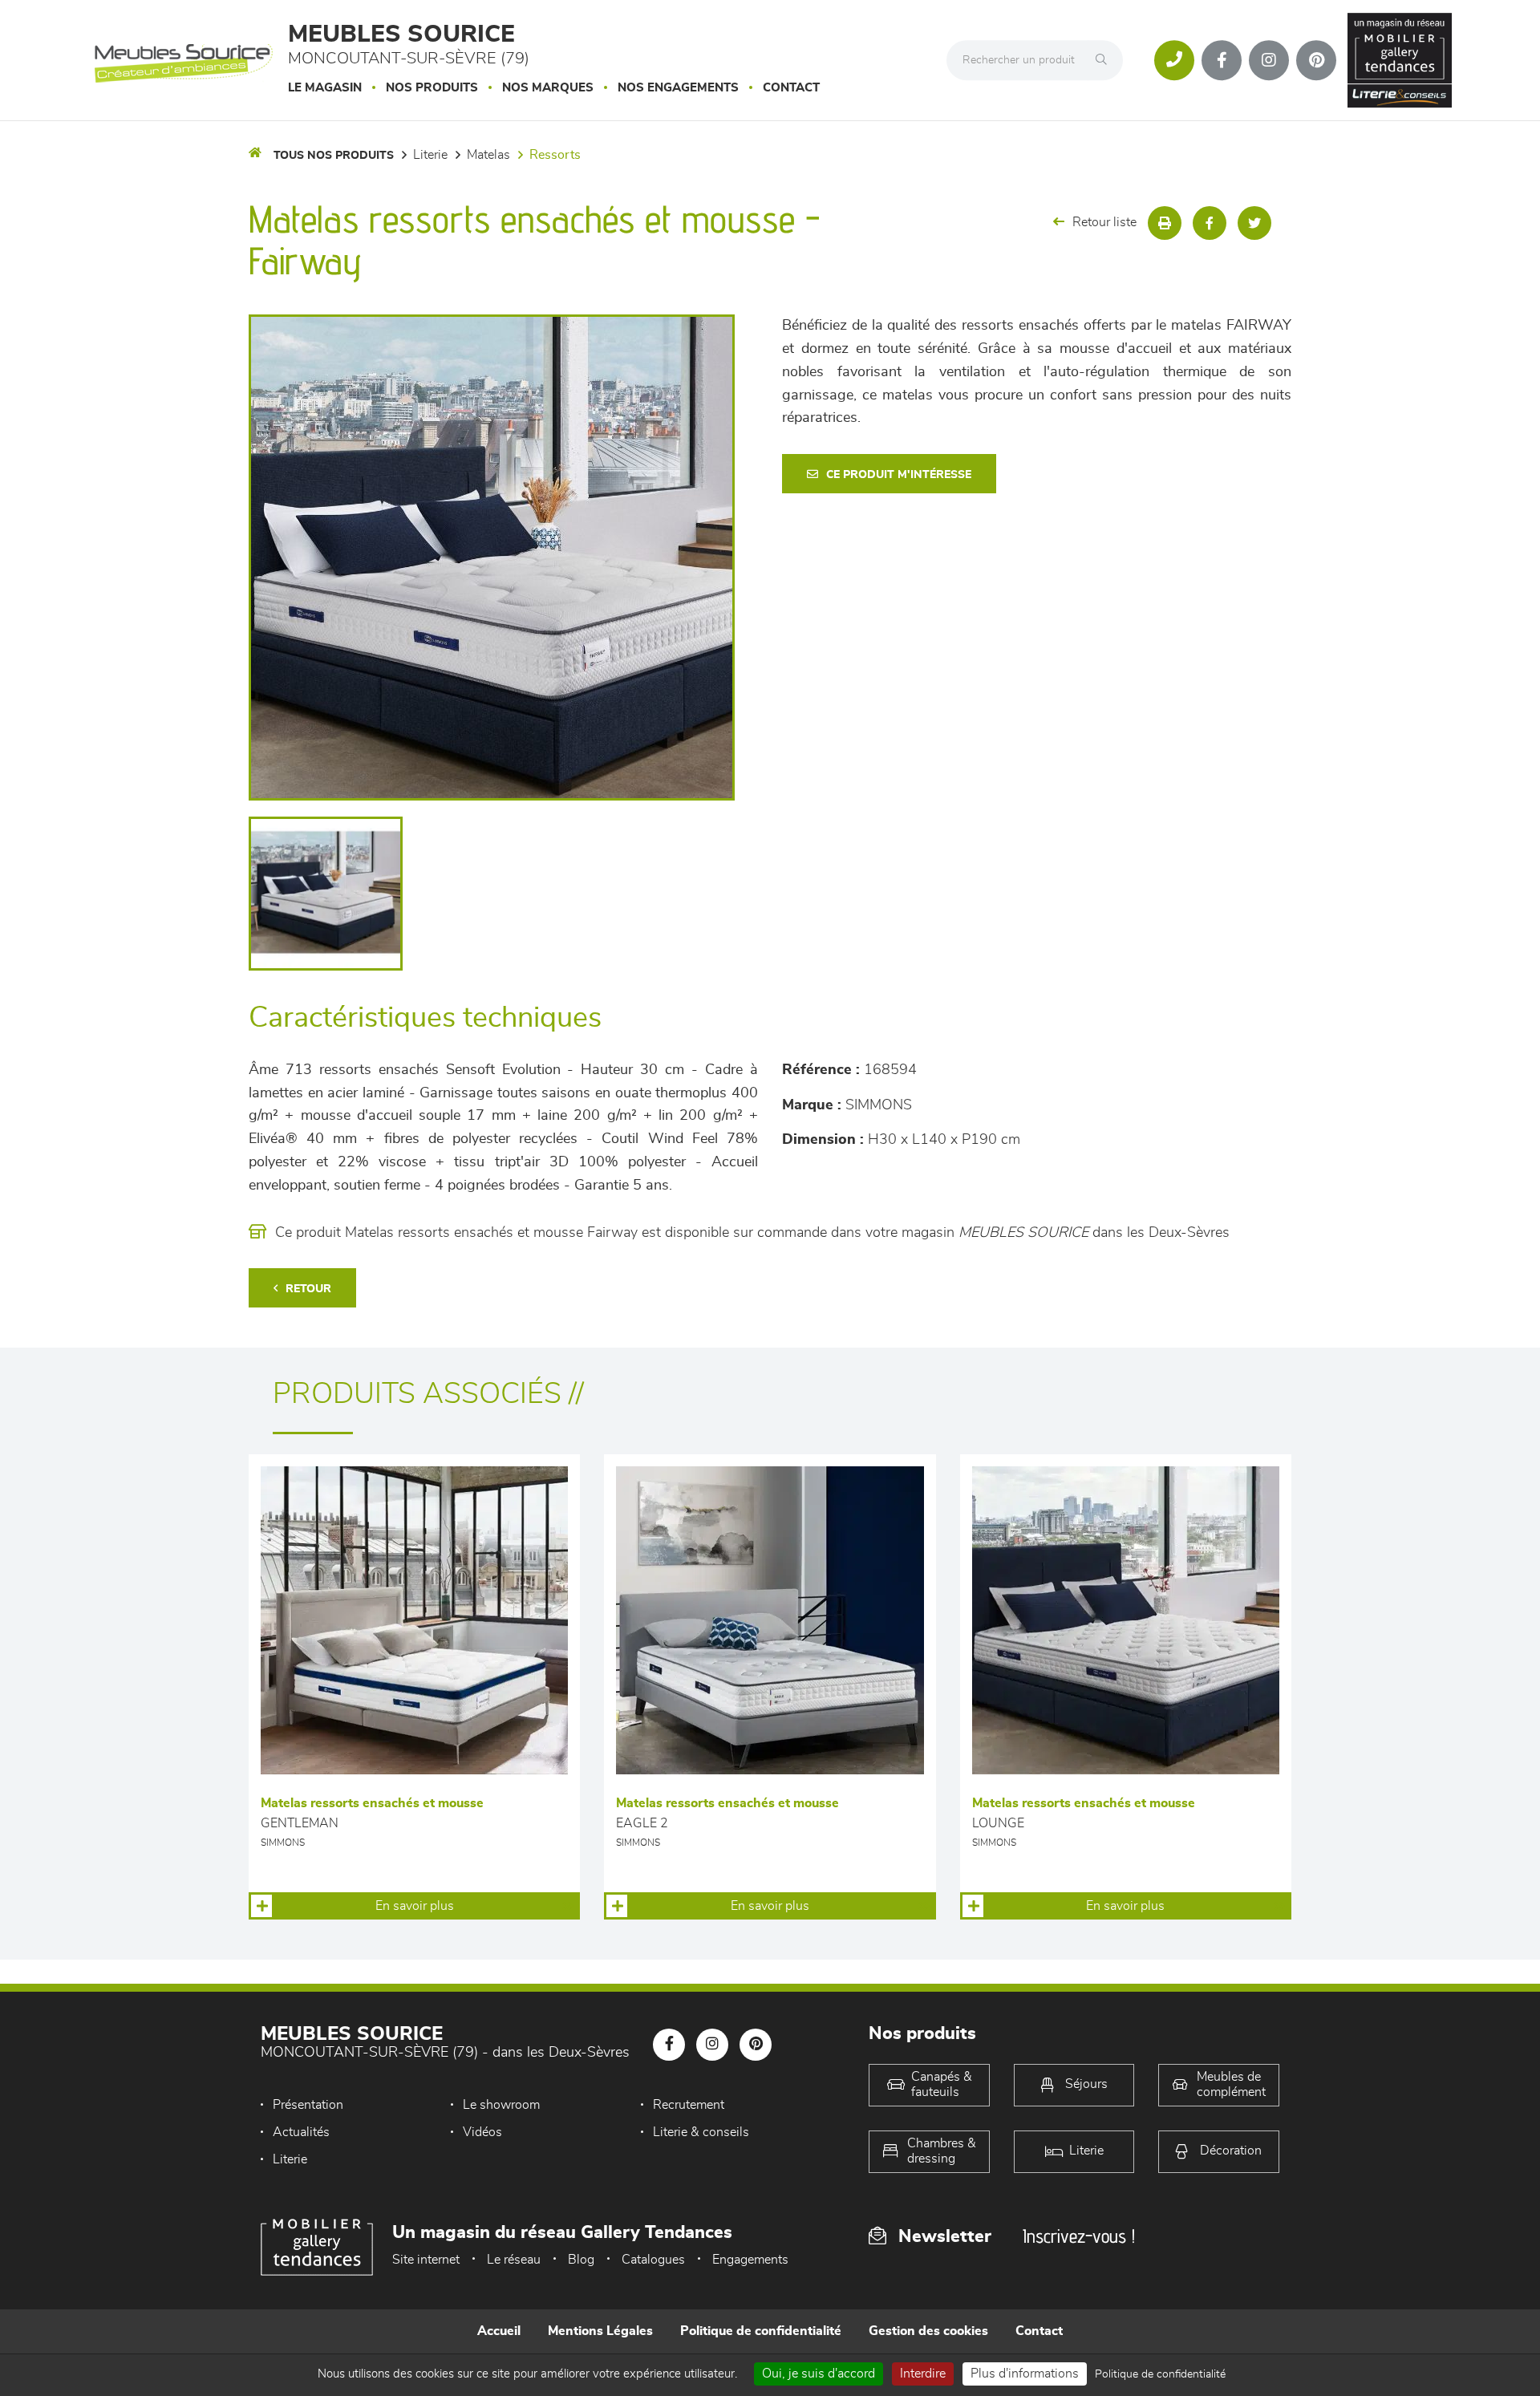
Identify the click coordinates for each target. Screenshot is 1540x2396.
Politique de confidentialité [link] (1160, 2374)
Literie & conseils (701, 2132)
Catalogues (653, 2260)
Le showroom (501, 2105)
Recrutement (689, 2105)
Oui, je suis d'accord (819, 2374)
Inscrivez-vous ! (1079, 2236)
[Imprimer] (1165, 223)
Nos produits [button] (432, 88)
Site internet (426, 2260)
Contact (791, 88)
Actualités (301, 2132)
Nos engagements (678, 88)
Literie (290, 2159)
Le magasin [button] (325, 88)
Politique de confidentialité (761, 2331)
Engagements (750, 2260)
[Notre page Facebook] (1222, 60)
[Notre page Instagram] (1269, 60)
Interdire (923, 2374)
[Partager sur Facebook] (1210, 223)
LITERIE (430, 155)
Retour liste (1104, 222)
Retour (308, 1289)
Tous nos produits (334, 156)
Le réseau (514, 2260)
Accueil (499, 2331)
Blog (581, 2260)
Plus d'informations (1025, 2374)
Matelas (488, 155)
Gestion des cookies (928, 2331)
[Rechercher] (1105, 60)
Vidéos (482, 2132)
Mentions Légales (600, 2331)
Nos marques (548, 88)
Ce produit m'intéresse (899, 475)
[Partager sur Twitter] (1254, 223)
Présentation (308, 2105)
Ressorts (555, 155)
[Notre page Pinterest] (1316, 60)
